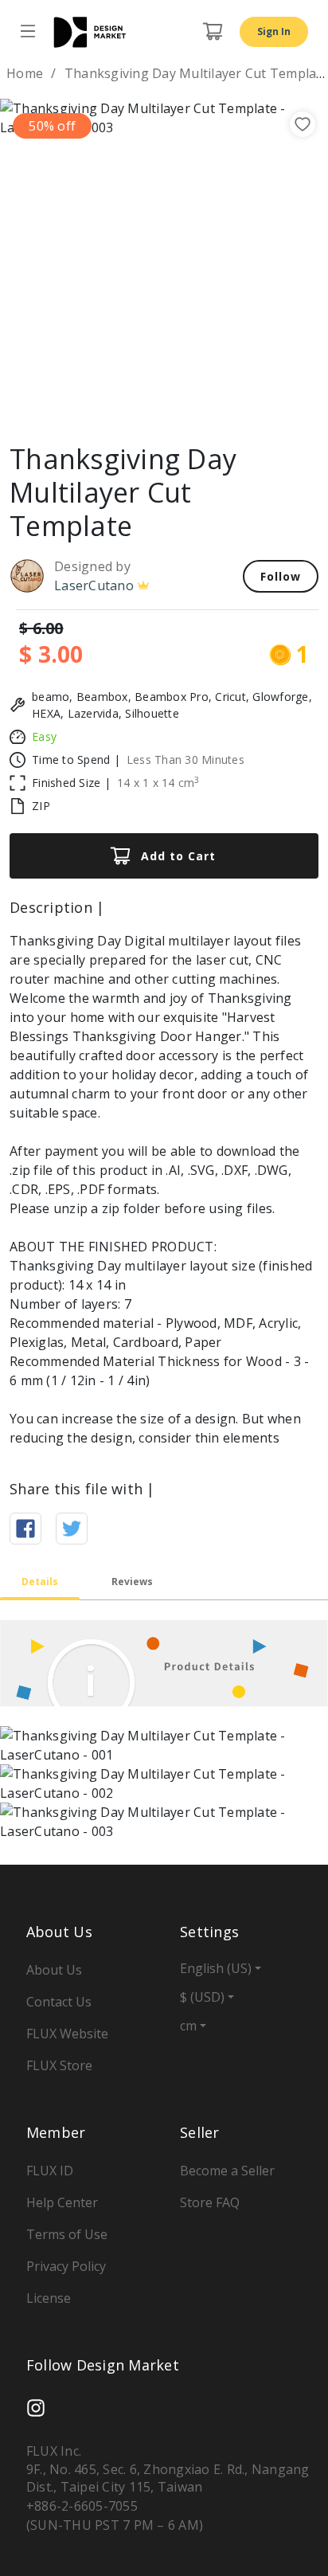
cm (188, 2026)
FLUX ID (50, 2171)
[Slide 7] (250, 405)
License (49, 2298)
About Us (54, 1970)
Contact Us (59, 2002)
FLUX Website (67, 2034)
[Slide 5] (193, 405)
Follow (281, 576)
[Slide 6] (221, 405)
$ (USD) (202, 1997)
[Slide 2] (107, 405)
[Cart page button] (213, 32)
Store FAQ (210, 2202)
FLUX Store (59, 2065)
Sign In (274, 31)
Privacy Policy (66, 2266)
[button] (25, 263)
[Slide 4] (164, 405)
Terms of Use (67, 2234)
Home (25, 73)
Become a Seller (227, 2171)
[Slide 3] (135, 405)
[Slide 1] (78, 405)
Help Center (62, 2202)
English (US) (216, 1968)
